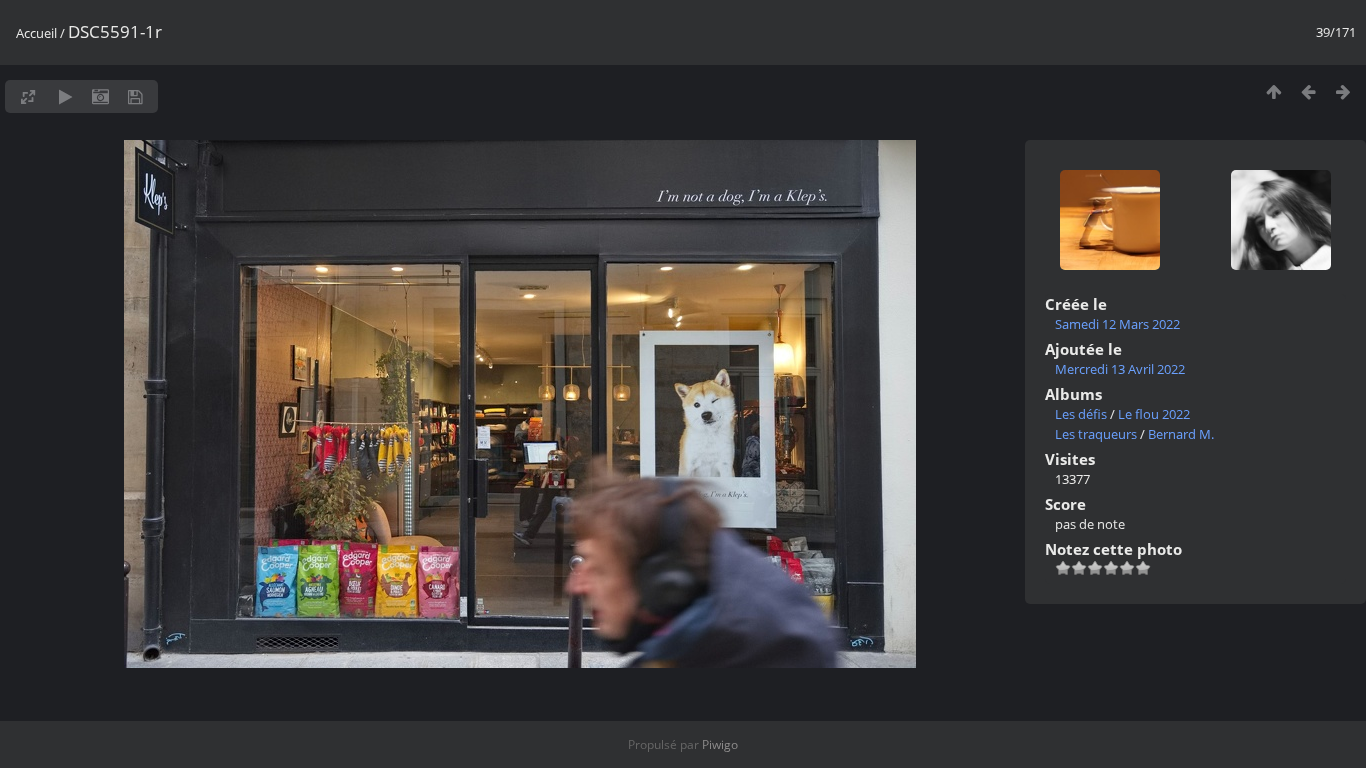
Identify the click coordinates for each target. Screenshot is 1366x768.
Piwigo (720, 744)
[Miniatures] (1273, 91)
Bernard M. (1181, 434)
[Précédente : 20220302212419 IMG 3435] (1308, 91)
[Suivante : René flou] (1343, 91)
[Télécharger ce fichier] (135, 96)
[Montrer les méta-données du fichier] (100, 96)
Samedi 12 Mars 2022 (1117, 324)
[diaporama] (65, 96)
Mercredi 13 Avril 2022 (1120, 369)
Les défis (1081, 414)
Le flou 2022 (1154, 414)
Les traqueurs (1096, 434)
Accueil (36, 33)
